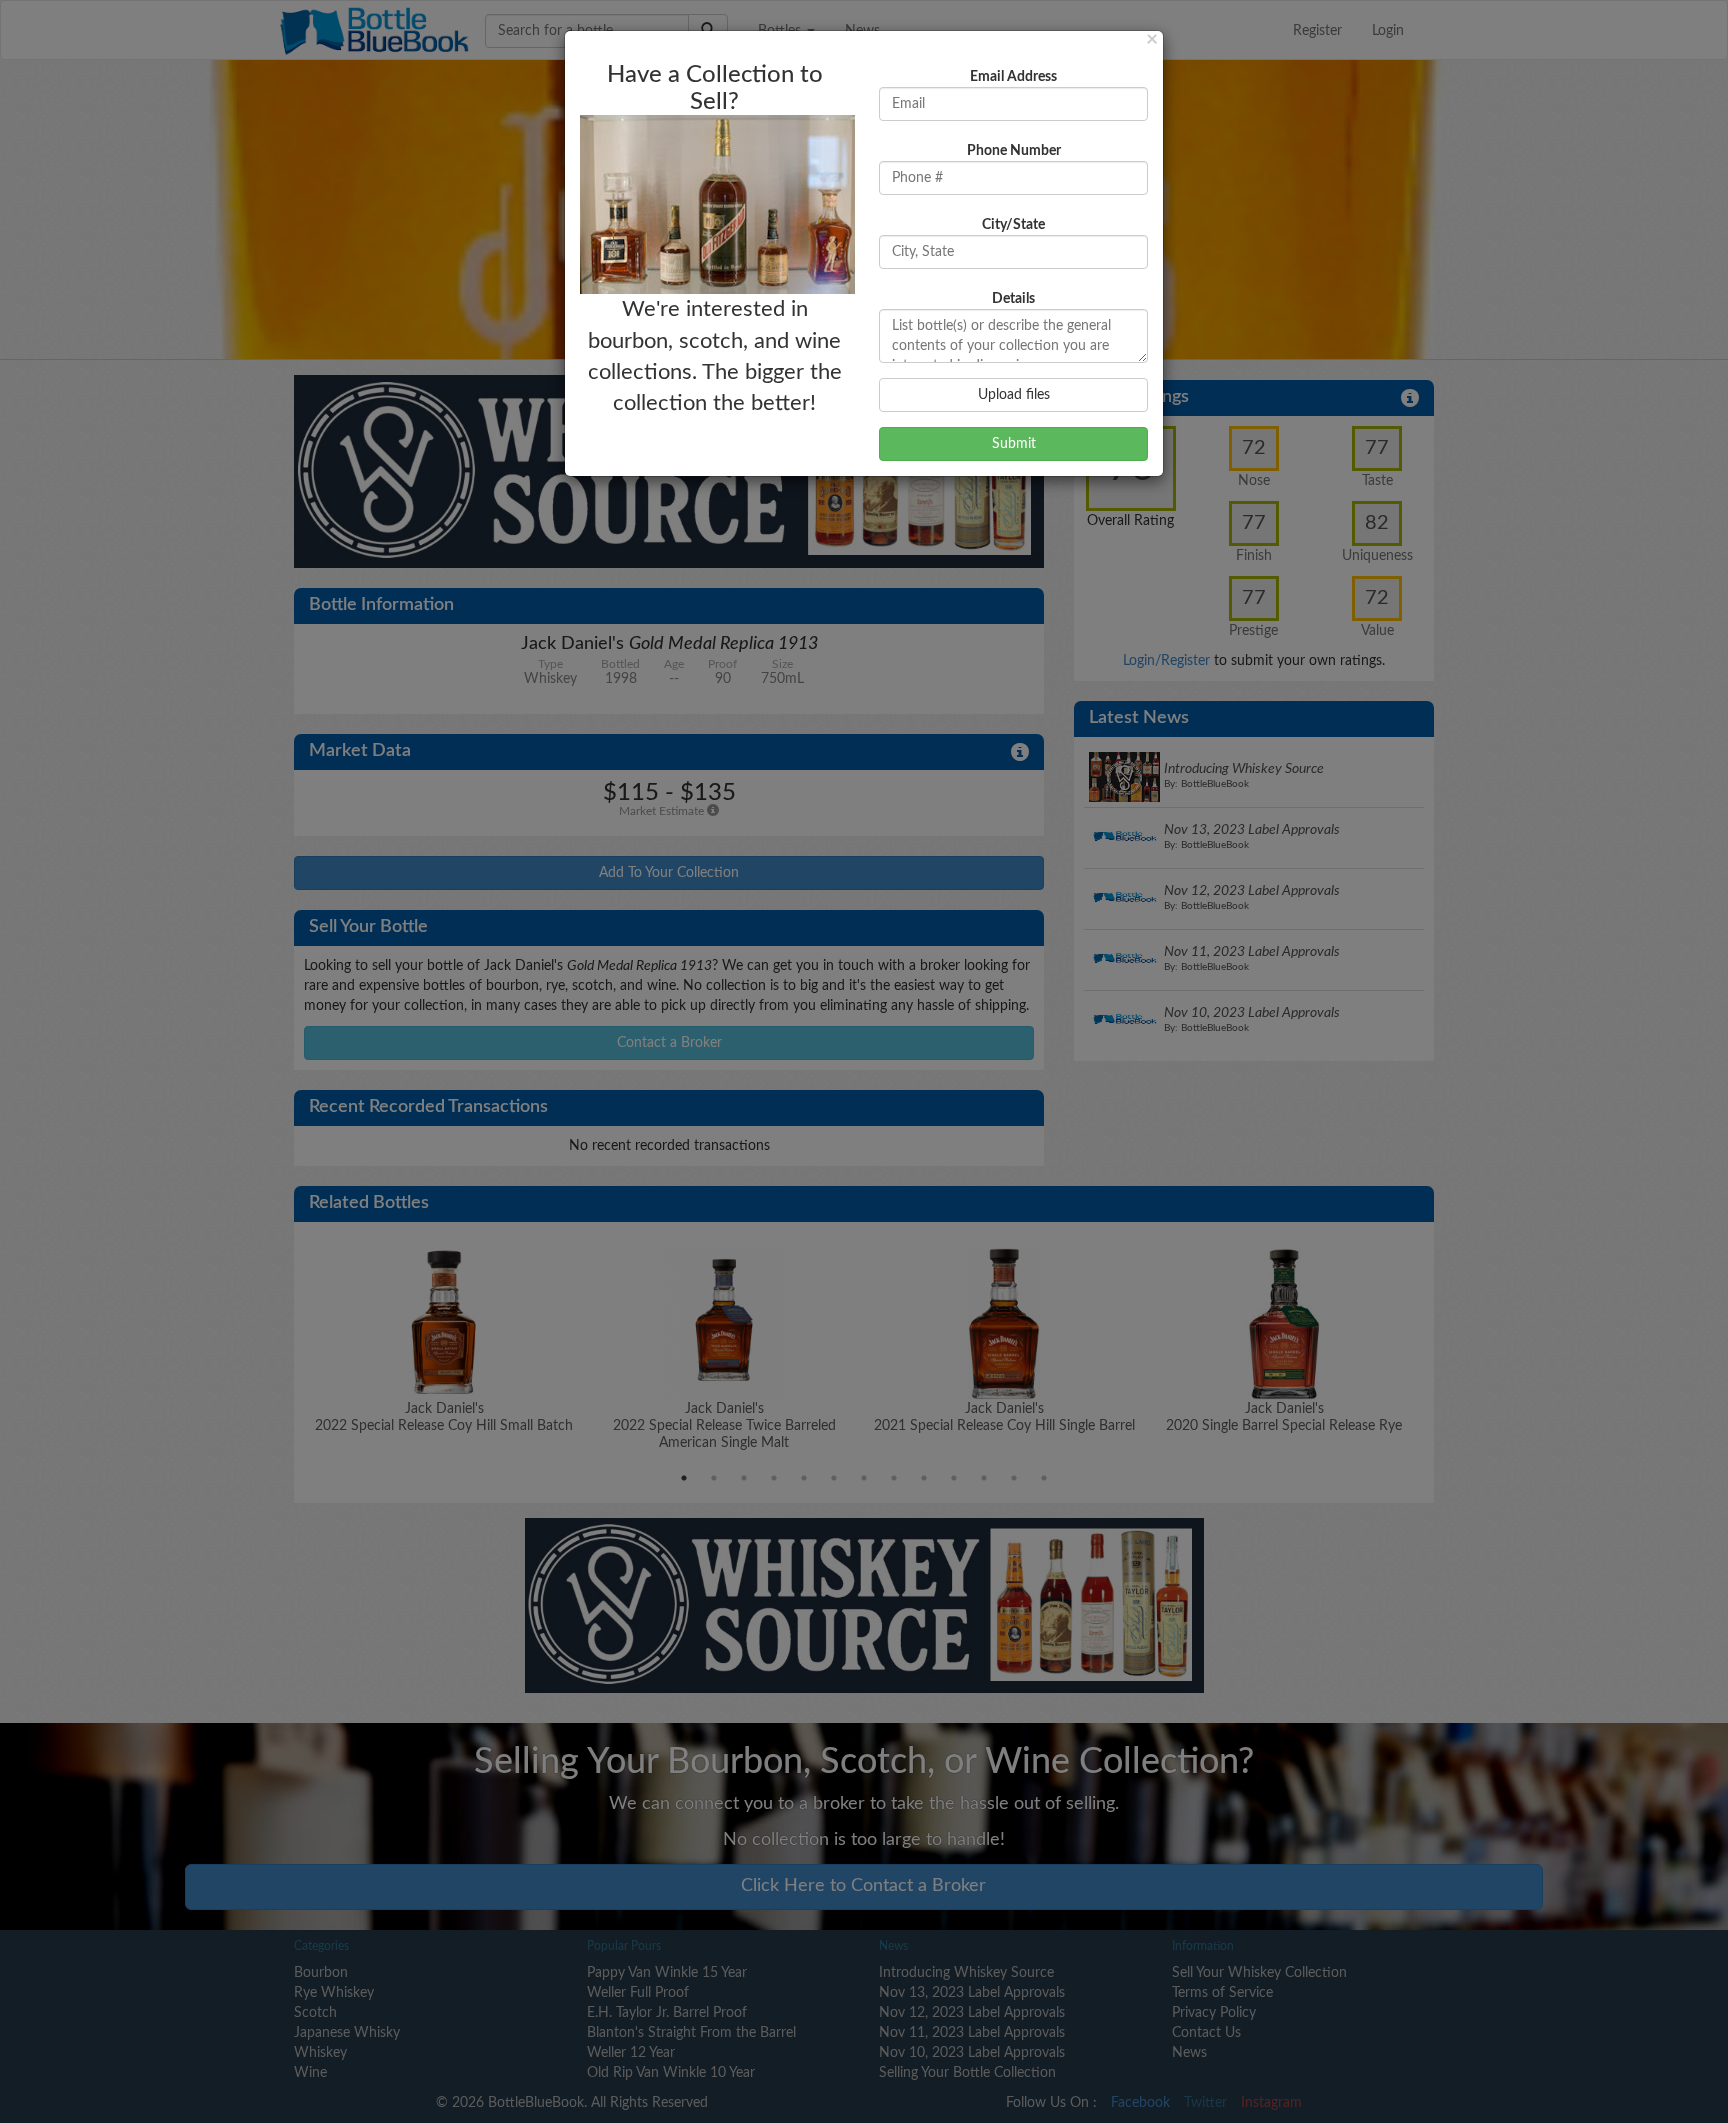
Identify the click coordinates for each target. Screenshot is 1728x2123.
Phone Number (1014, 151)
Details (1013, 299)
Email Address (1013, 77)
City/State (1013, 225)
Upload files (1014, 395)
